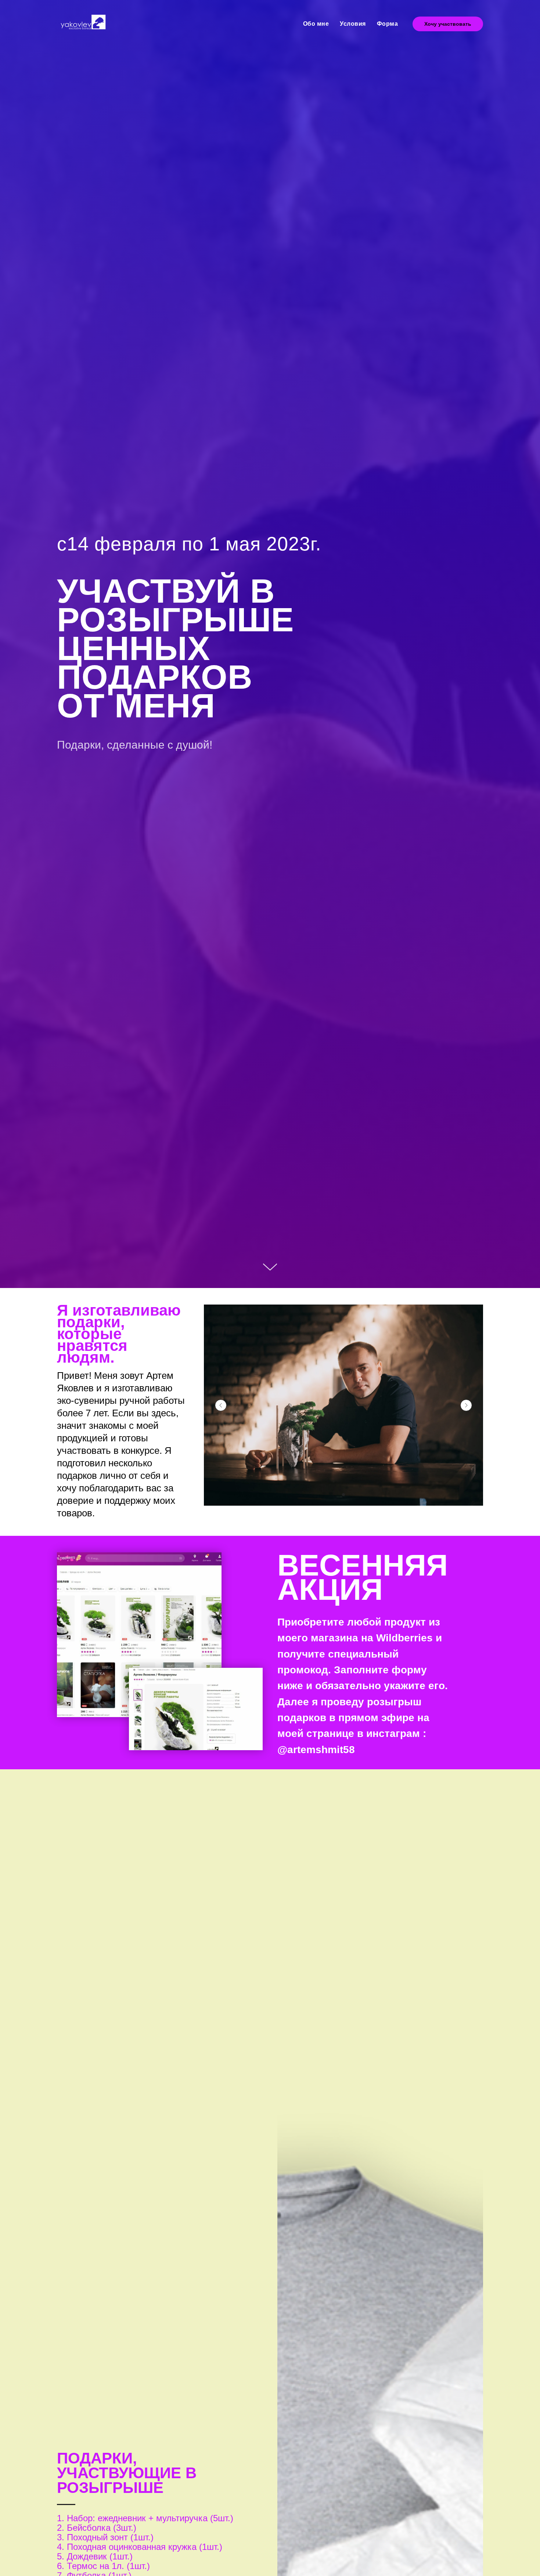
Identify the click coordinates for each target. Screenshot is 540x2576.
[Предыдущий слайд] (221, 1405)
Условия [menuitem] (353, 24)
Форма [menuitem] (388, 24)
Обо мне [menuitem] (316, 24)
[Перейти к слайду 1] (343, 1495)
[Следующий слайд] (466, 1405)
